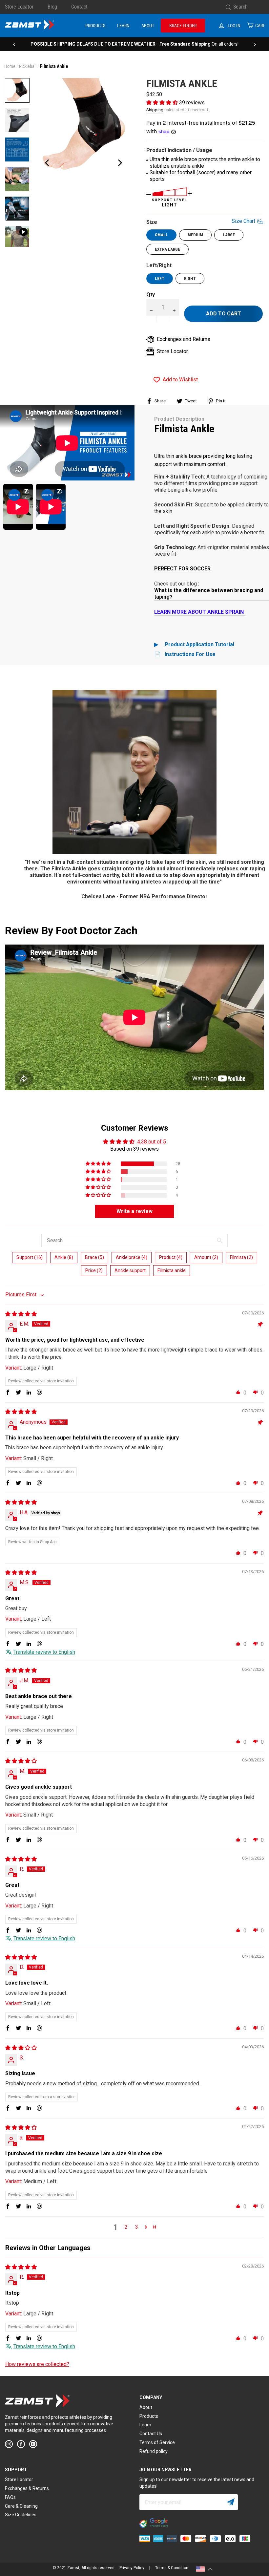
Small (161, 235)
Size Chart (243, 221)
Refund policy (154, 2451)
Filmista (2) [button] (241, 1257)
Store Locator (19, 7)
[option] (134, 44)
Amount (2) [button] (206, 1257)
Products (95, 26)
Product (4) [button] (171, 1257)
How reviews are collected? (37, 2364)
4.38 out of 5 (152, 1142)
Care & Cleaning (21, 2506)
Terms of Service (157, 2442)
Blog (52, 7)
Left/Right (159, 265)
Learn (123, 26)
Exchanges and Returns (184, 339)
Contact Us (151, 2434)
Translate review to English (44, 1652)
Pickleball (28, 66)
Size (201, 222)
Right (190, 278)
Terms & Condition (172, 2568)
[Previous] (14, 44)
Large (229, 235)
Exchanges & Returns (27, 2488)
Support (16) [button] (30, 1257)
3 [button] (137, 2227)
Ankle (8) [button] (64, 1257)
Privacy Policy (132, 2568)
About (148, 26)
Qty (151, 295)
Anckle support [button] (130, 1270)
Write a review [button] (134, 1211)
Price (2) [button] (94, 1270)
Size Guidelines (21, 2515)
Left (160, 278)
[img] (21, 1314)
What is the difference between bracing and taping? (209, 594)
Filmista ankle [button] (172, 1270)
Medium (195, 235)
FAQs (10, 2497)
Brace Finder (183, 26)
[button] (163, 103)
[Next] (255, 44)
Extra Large (167, 249)
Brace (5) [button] (94, 1257)
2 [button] (126, 2227)
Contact (79, 7)
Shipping (155, 110)
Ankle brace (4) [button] (132, 1257)
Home (10, 66)
